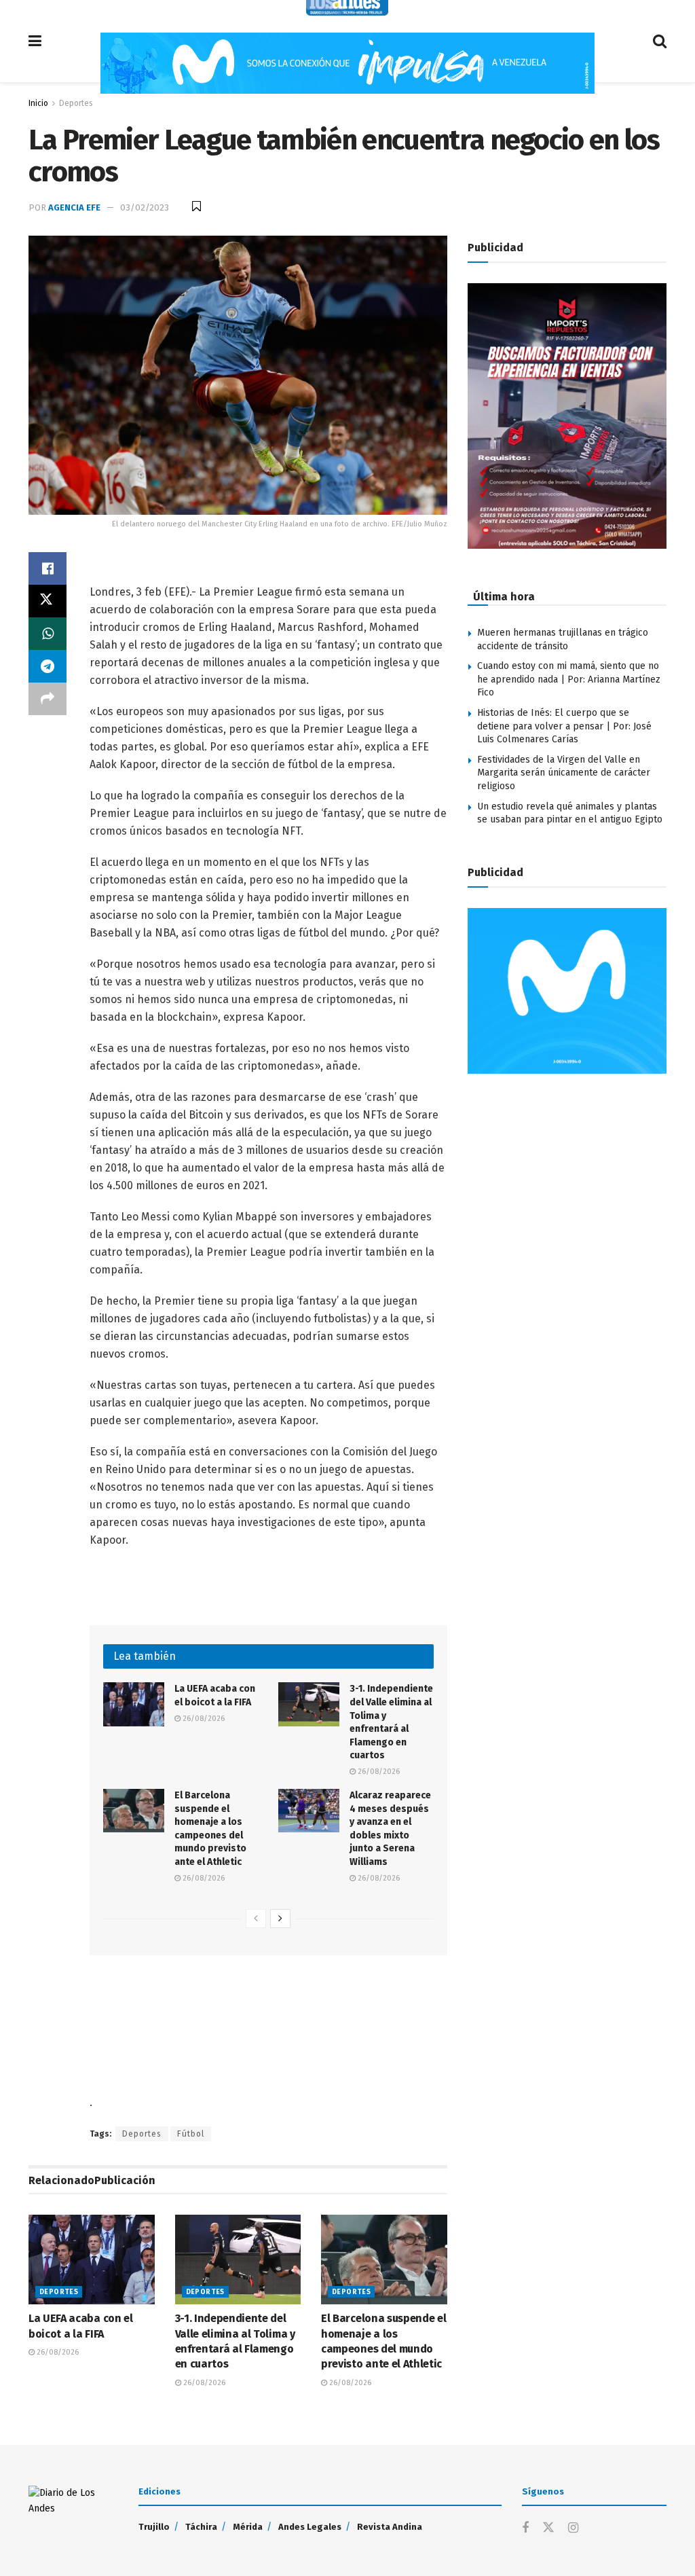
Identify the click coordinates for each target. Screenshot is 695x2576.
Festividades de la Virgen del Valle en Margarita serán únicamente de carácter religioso (564, 773)
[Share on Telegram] (48, 666)
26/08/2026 (203, 1719)
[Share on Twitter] (48, 601)
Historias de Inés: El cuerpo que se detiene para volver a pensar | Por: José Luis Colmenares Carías (564, 726)
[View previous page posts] (256, 1919)
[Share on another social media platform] (48, 699)
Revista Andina (390, 2527)
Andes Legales (310, 2527)
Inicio (38, 103)
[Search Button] (660, 41)
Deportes (76, 103)
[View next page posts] (280, 1919)
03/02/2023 (145, 207)
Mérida (248, 2527)
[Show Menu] (35, 41)
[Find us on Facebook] (525, 2528)
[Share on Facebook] (48, 568)
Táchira (201, 2527)
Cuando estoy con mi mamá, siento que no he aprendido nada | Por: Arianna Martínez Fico (569, 679)
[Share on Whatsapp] (48, 634)
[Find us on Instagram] (573, 2528)
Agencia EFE (74, 207)
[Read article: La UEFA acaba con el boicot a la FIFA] (134, 1704)
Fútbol (191, 2134)
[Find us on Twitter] (548, 2528)
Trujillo (154, 2527)
